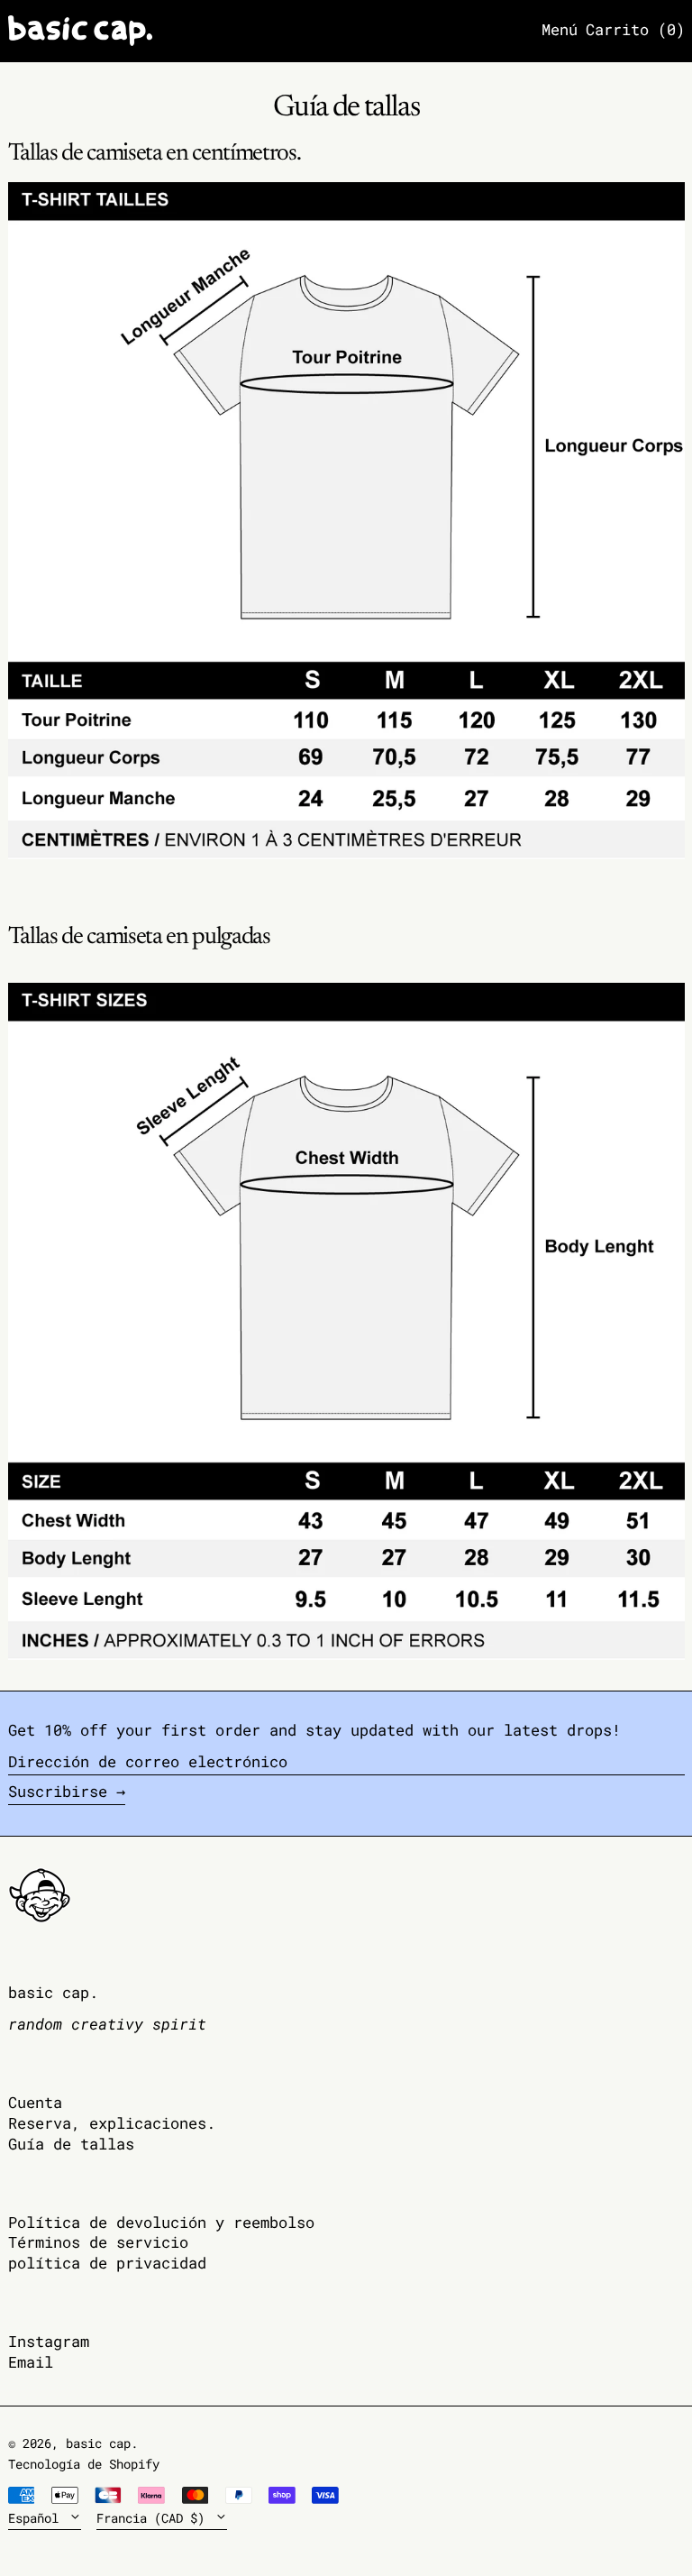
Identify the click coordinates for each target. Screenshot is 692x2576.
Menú (560, 29)
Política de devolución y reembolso (161, 2222)
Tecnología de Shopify (84, 2464)
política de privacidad (107, 2263)
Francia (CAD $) (154, 2518)
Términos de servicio (98, 2242)
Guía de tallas (71, 2144)
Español (37, 2518)
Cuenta (35, 2102)
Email (31, 2363)
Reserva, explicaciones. (112, 2123)
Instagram (49, 2342)
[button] (635, 31)
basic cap (98, 2443)
